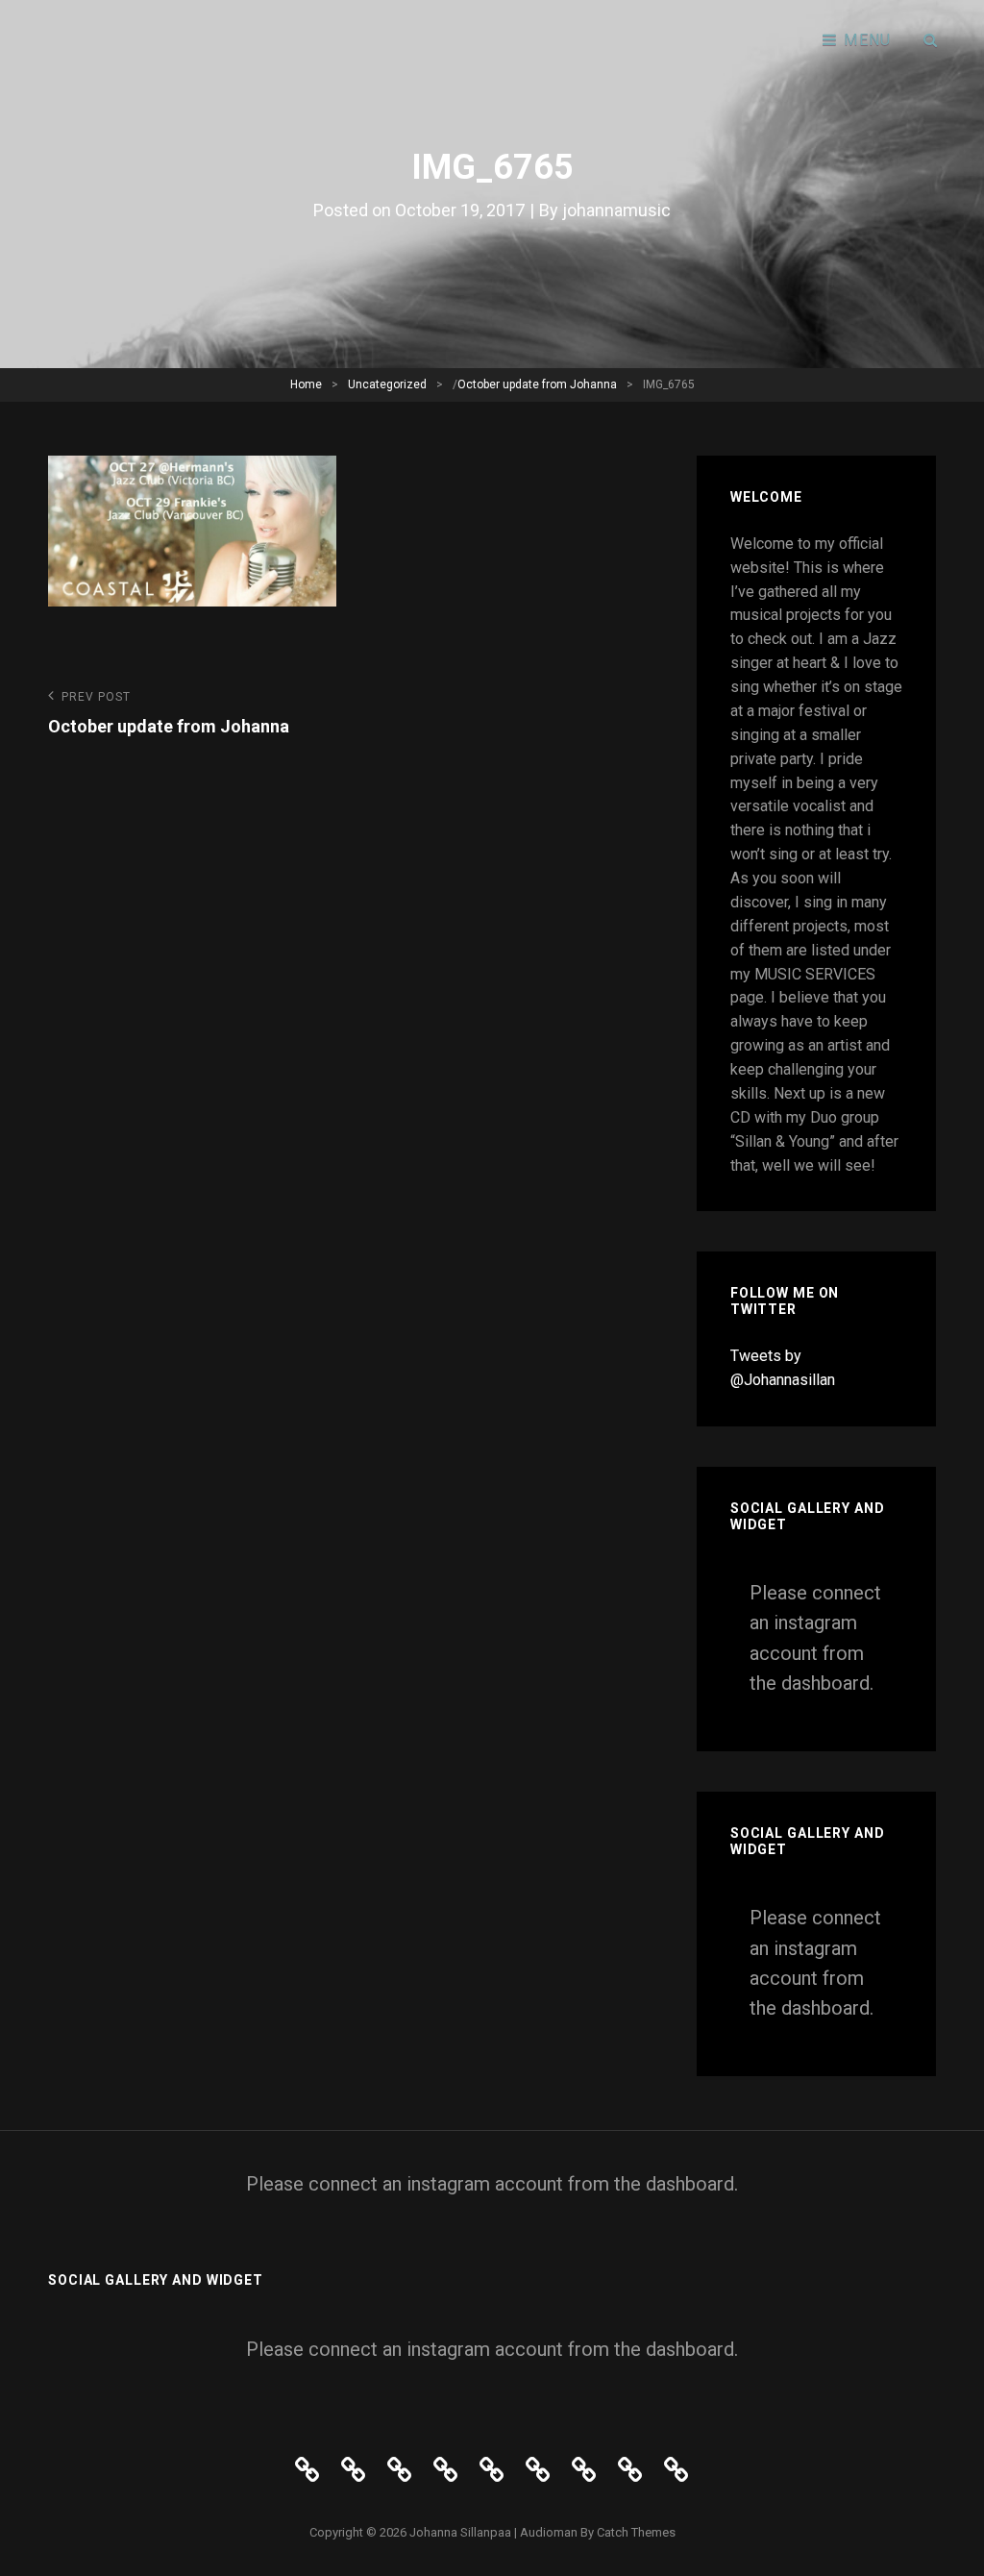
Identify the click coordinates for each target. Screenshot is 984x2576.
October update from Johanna (537, 384)
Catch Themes (636, 2532)
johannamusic (616, 210)
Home (306, 384)
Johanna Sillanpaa (460, 2532)
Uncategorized (387, 384)
